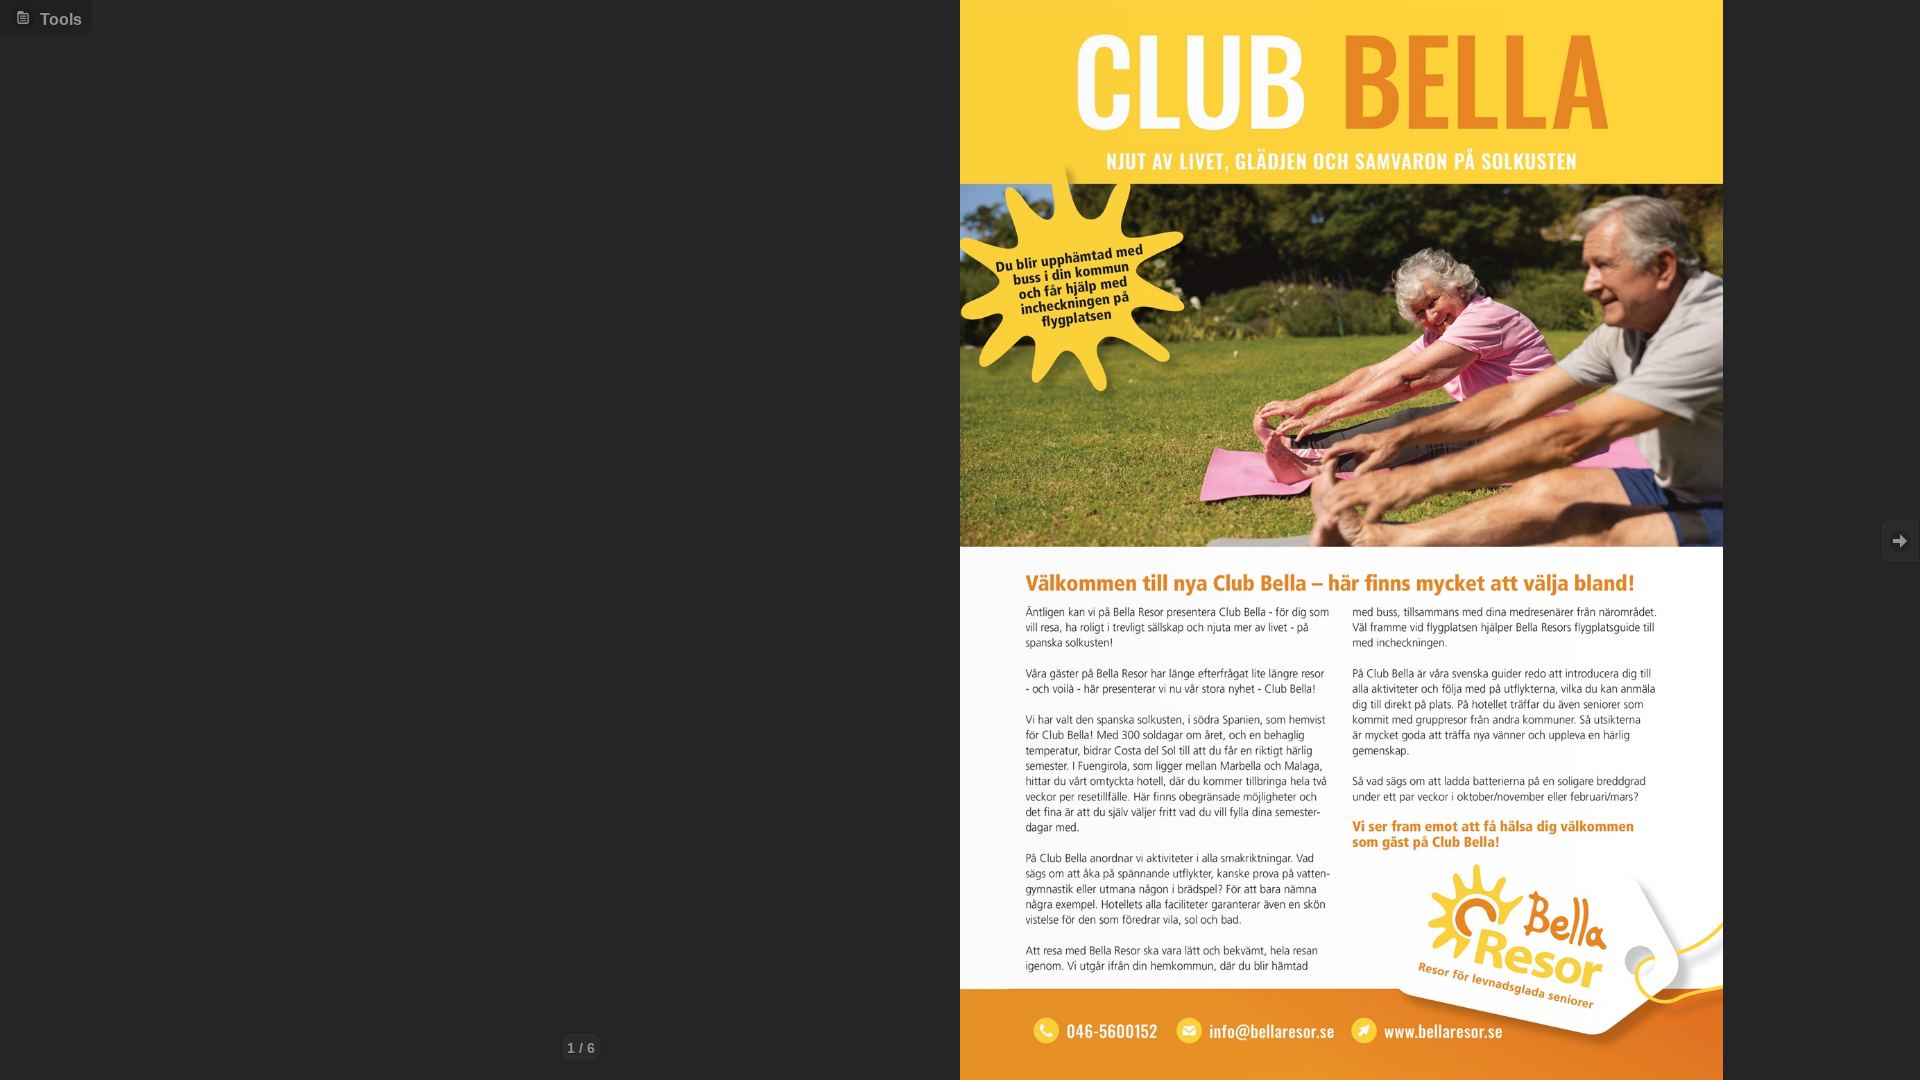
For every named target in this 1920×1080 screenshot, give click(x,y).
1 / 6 (581, 1048)
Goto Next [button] (1900, 540)
